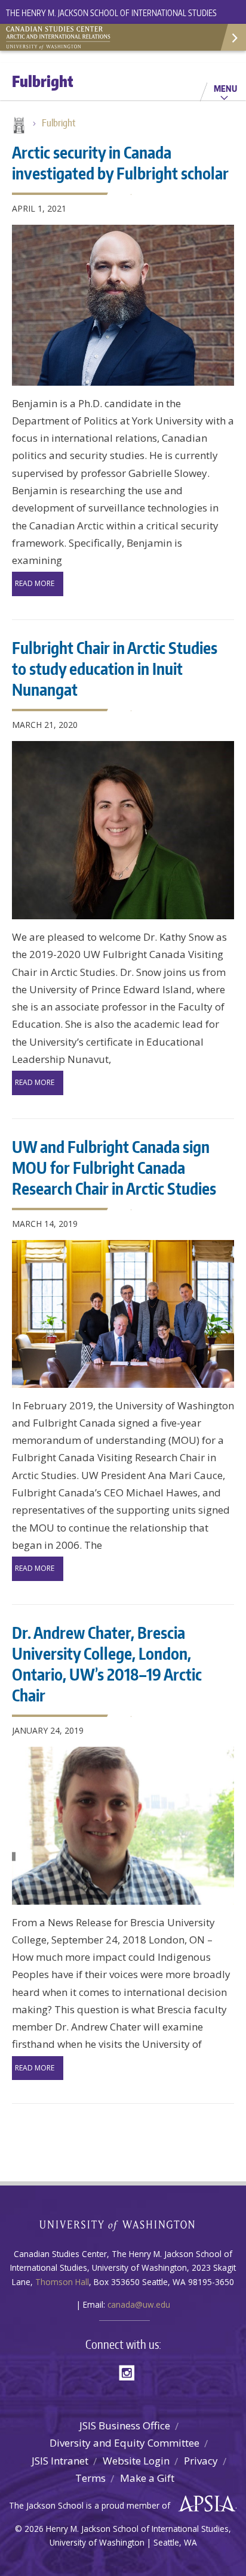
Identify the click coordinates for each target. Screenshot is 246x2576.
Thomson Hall (62, 2282)
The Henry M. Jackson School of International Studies (111, 13)
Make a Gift (147, 2478)
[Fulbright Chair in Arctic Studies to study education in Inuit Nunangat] (123, 830)
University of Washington (123, 2224)
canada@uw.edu (139, 2304)
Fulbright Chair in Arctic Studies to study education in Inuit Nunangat (115, 668)
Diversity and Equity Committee (124, 2443)
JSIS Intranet (60, 2461)
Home (18, 126)
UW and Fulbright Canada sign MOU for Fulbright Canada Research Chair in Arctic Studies (114, 1167)
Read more (35, 583)
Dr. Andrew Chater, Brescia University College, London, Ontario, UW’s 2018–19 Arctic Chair (107, 1664)
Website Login (136, 2461)
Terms (90, 2478)
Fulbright (59, 123)
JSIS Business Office (125, 2425)
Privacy (201, 2461)
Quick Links (233, 37)
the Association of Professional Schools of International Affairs (204, 2504)
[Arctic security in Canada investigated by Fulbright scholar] (123, 305)
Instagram (131, 2372)
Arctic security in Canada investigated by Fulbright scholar (120, 162)
